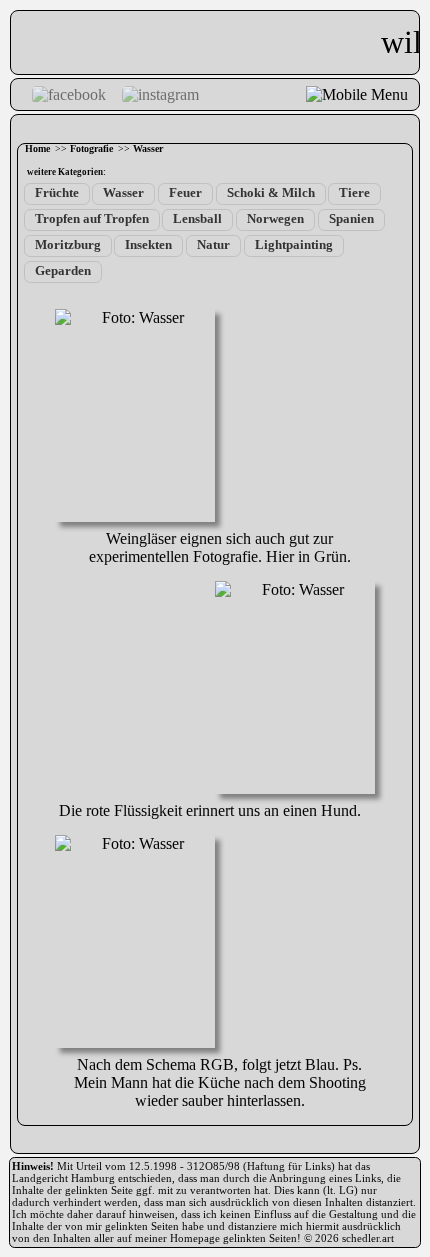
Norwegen (275, 219)
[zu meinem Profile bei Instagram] (160, 94)
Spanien (351, 219)
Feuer (185, 193)
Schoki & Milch (271, 193)
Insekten (148, 245)
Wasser (148, 148)
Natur (213, 245)
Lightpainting (294, 245)
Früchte (57, 193)
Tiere (354, 193)
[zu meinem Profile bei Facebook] (69, 94)
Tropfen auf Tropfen (92, 219)
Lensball (197, 219)
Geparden (63, 271)
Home (37, 148)
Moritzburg (68, 245)
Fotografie (91, 148)
